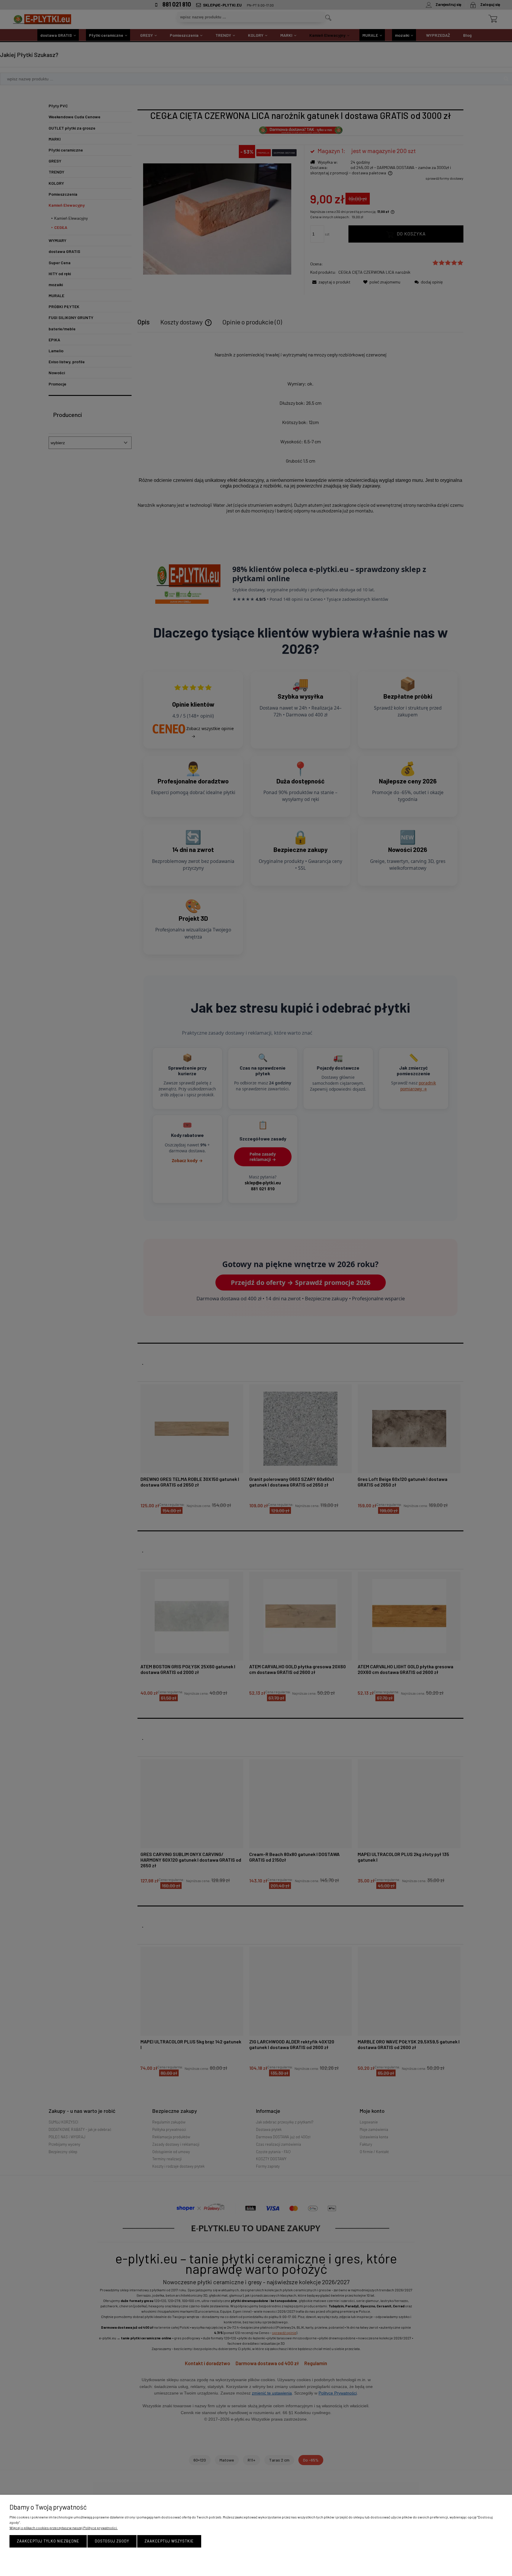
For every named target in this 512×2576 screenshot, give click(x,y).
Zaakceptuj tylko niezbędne (48, 2541)
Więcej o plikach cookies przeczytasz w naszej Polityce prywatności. (64, 2528)
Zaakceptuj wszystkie (169, 2541)
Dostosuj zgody (112, 2541)
